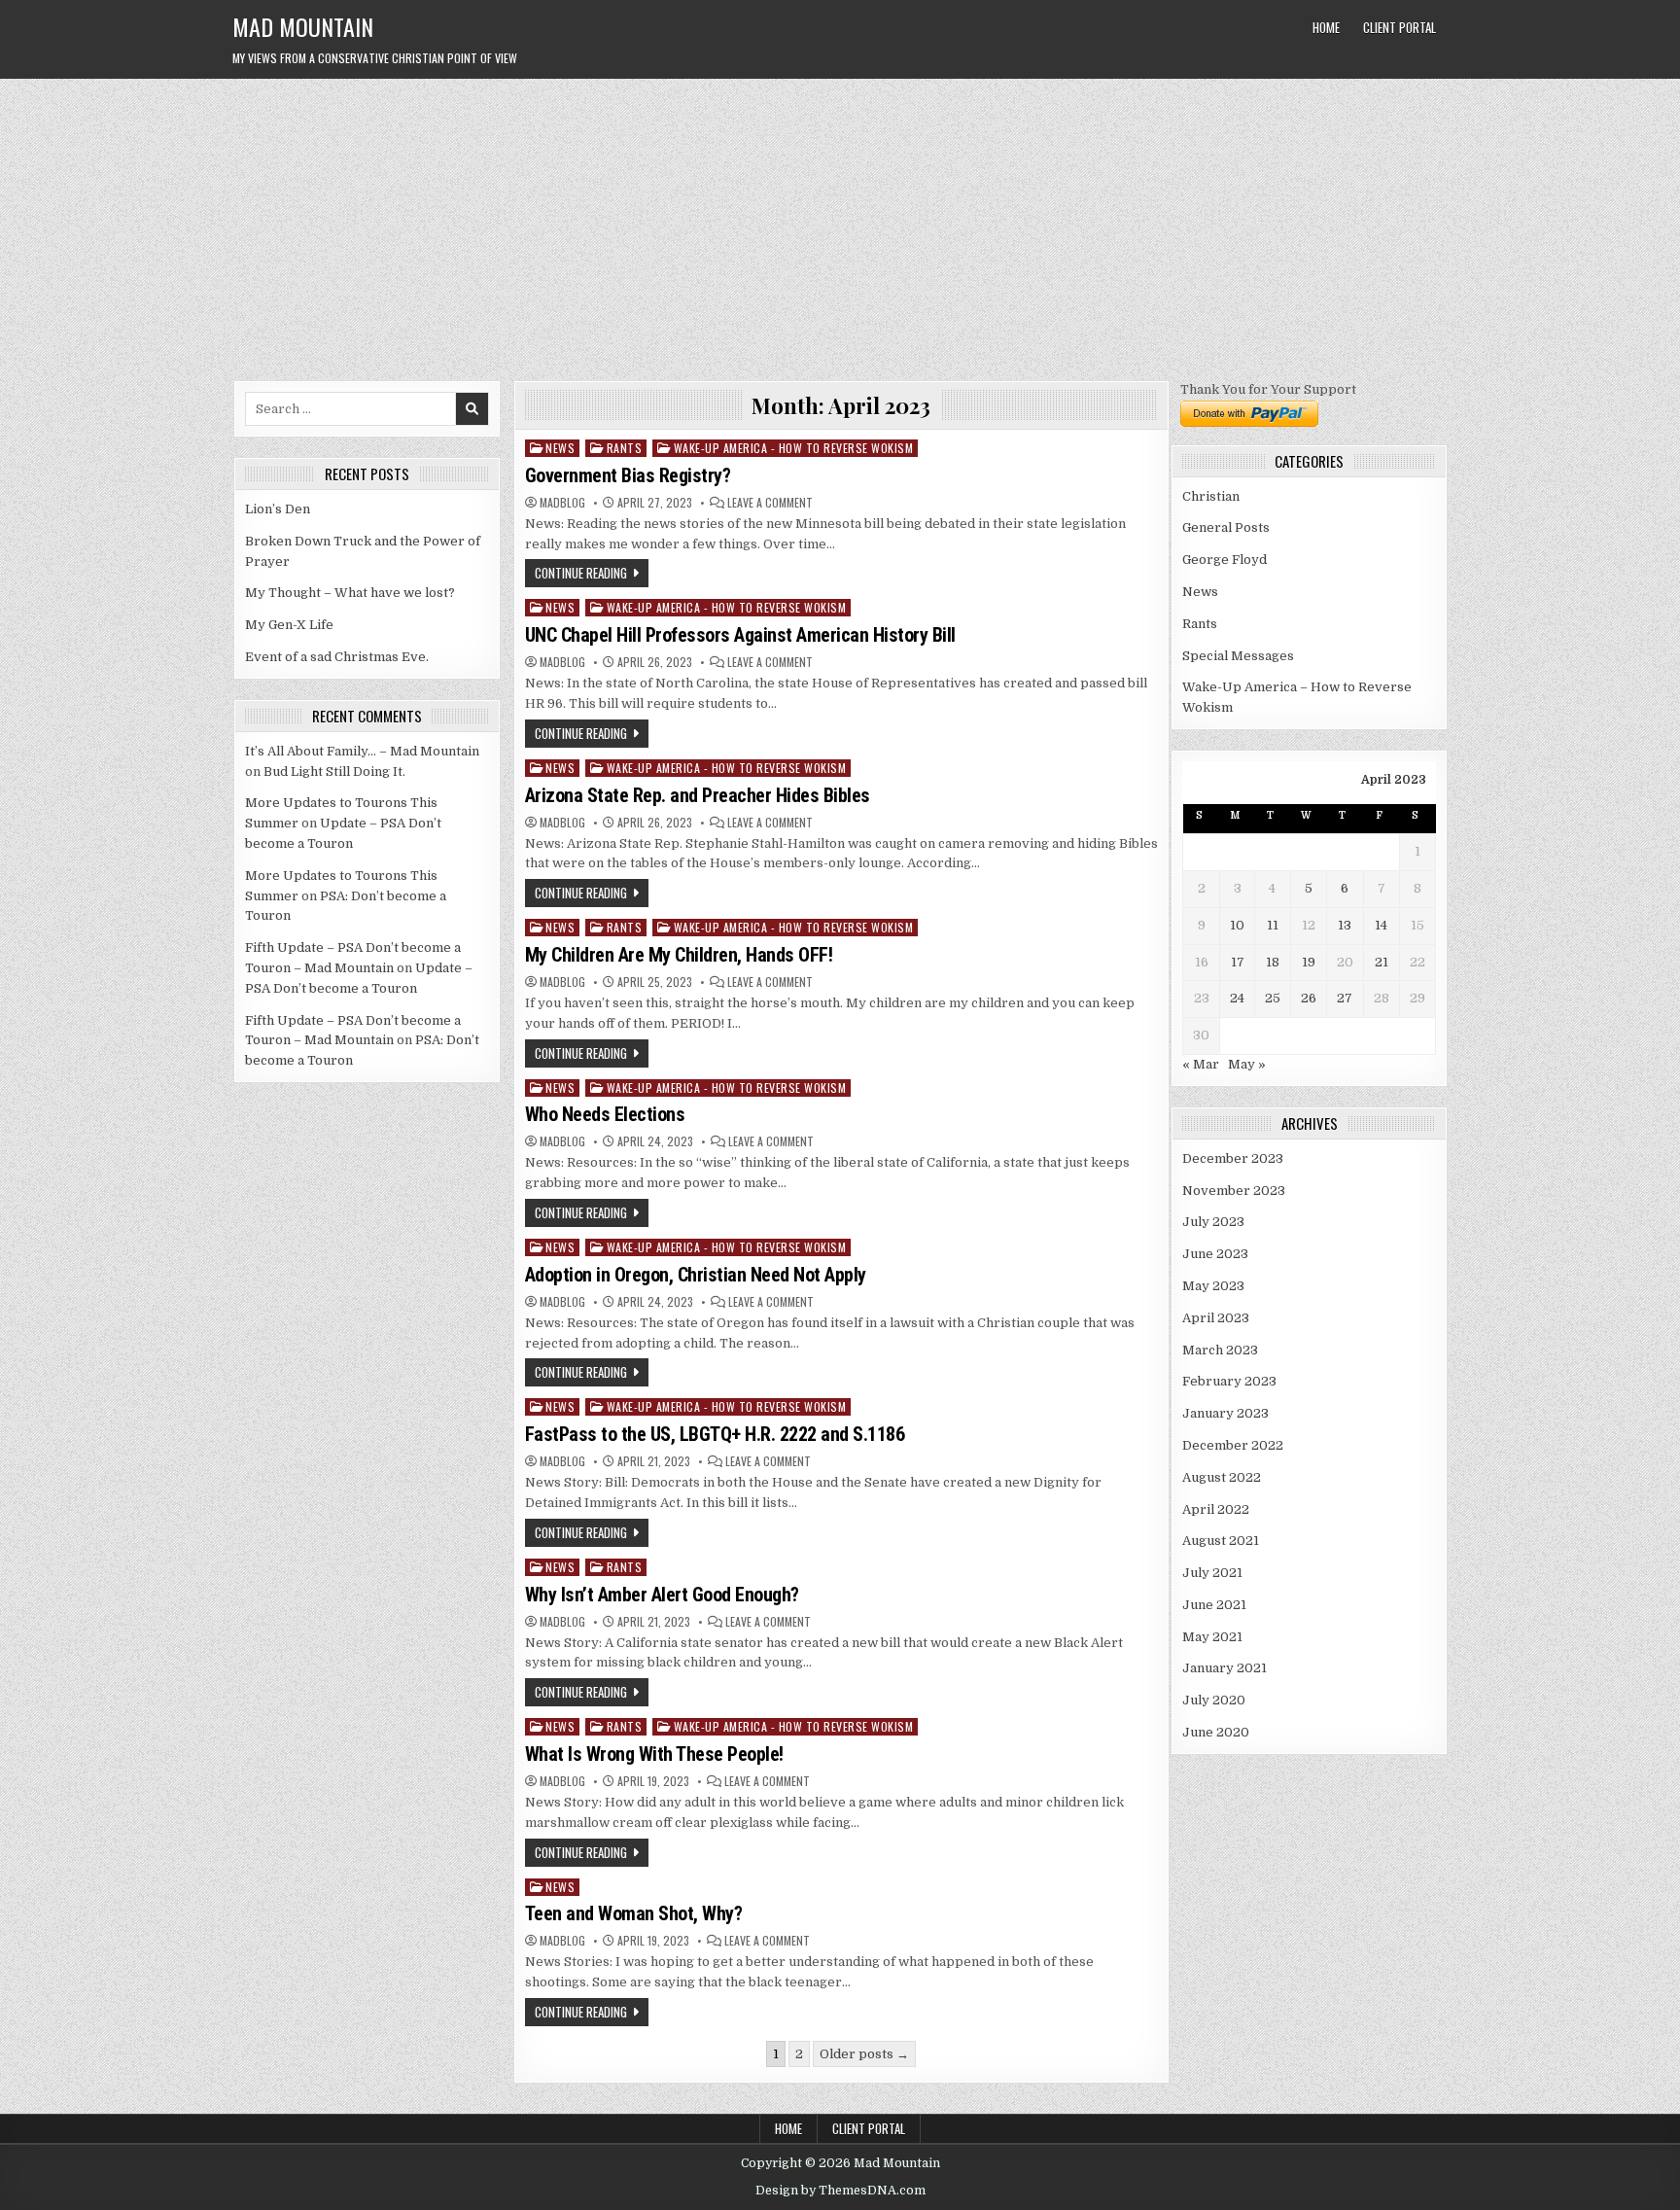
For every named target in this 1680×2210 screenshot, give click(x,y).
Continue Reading (581, 573)
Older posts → (864, 2054)
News (560, 448)
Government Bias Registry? (628, 475)
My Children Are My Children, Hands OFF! (679, 955)
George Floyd (1225, 560)
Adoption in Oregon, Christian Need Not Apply (696, 1275)
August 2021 (1221, 1541)
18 (1273, 962)
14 (1381, 925)
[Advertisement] (840, 225)
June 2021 (1214, 1605)
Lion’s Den (278, 509)
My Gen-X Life (289, 625)
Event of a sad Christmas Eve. (337, 657)
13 (1345, 925)
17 (1238, 962)
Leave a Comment (770, 503)
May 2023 (1213, 1286)
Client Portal (1400, 27)
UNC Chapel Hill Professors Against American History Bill (740, 635)
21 (1382, 962)
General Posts (1226, 527)
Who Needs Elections (605, 1114)
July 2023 (1213, 1222)
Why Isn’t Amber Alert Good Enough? (662, 1595)
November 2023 (1234, 1191)
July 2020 (1214, 1700)
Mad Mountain (303, 26)
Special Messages (1238, 656)
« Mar (1201, 1064)
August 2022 (1222, 1477)
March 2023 (1220, 1350)
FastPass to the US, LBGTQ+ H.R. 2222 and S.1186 (715, 1434)
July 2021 (1212, 1573)
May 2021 (1212, 1637)
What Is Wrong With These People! (654, 1754)
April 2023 (1216, 1318)
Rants (625, 448)
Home (1326, 27)
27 (1345, 998)
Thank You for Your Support (1268, 389)
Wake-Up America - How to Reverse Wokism (794, 448)
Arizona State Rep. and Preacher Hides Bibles (698, 795)
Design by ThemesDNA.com (840, 2191)
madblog (562, 503)
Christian (1211, 496)
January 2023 (1225, 1413)
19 (1309, 962)
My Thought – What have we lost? (350, 593)
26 (1309, 998)
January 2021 (1225, 1668)
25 (1273, 998)
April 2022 (1216, 1509)
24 (1237, 998)
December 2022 (1233, 1445)
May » (1247, 1064)
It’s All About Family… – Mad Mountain (362, 751)
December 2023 (1233, 1158)
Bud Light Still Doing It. (334, 772)
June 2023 (1215, 1254)
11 (1273, 925)
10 (1237, 925)
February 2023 (1229, 1381)
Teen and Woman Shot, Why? (634, 1913)
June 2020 (1216, 1732)
